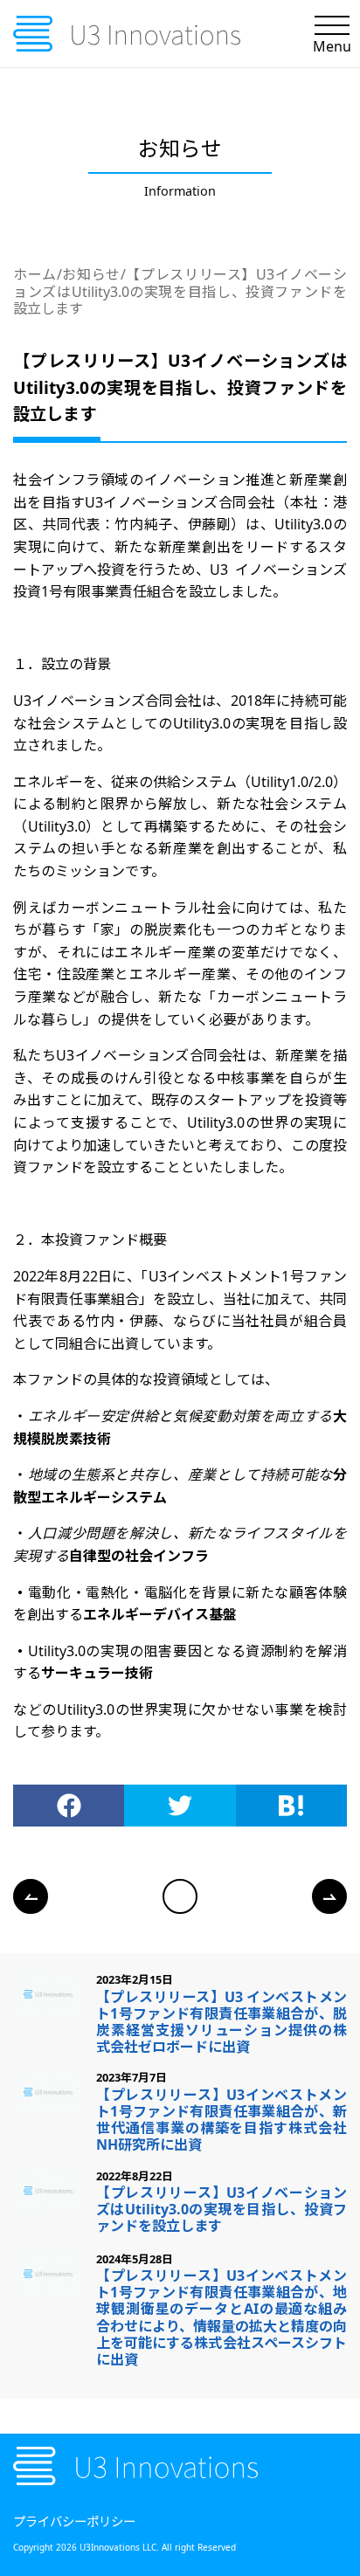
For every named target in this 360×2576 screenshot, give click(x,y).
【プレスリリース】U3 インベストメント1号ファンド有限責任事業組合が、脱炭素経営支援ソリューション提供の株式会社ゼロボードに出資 (222, 2022)
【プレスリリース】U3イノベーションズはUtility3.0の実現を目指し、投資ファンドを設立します (180, 291)
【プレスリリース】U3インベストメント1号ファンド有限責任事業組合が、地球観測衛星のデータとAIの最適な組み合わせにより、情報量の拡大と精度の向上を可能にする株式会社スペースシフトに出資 (222, 2317)
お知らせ (91, 274)
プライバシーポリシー (74, 2521)
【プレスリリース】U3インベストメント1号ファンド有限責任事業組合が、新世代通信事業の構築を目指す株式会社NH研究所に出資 (222, 2120)
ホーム (35, 274)
